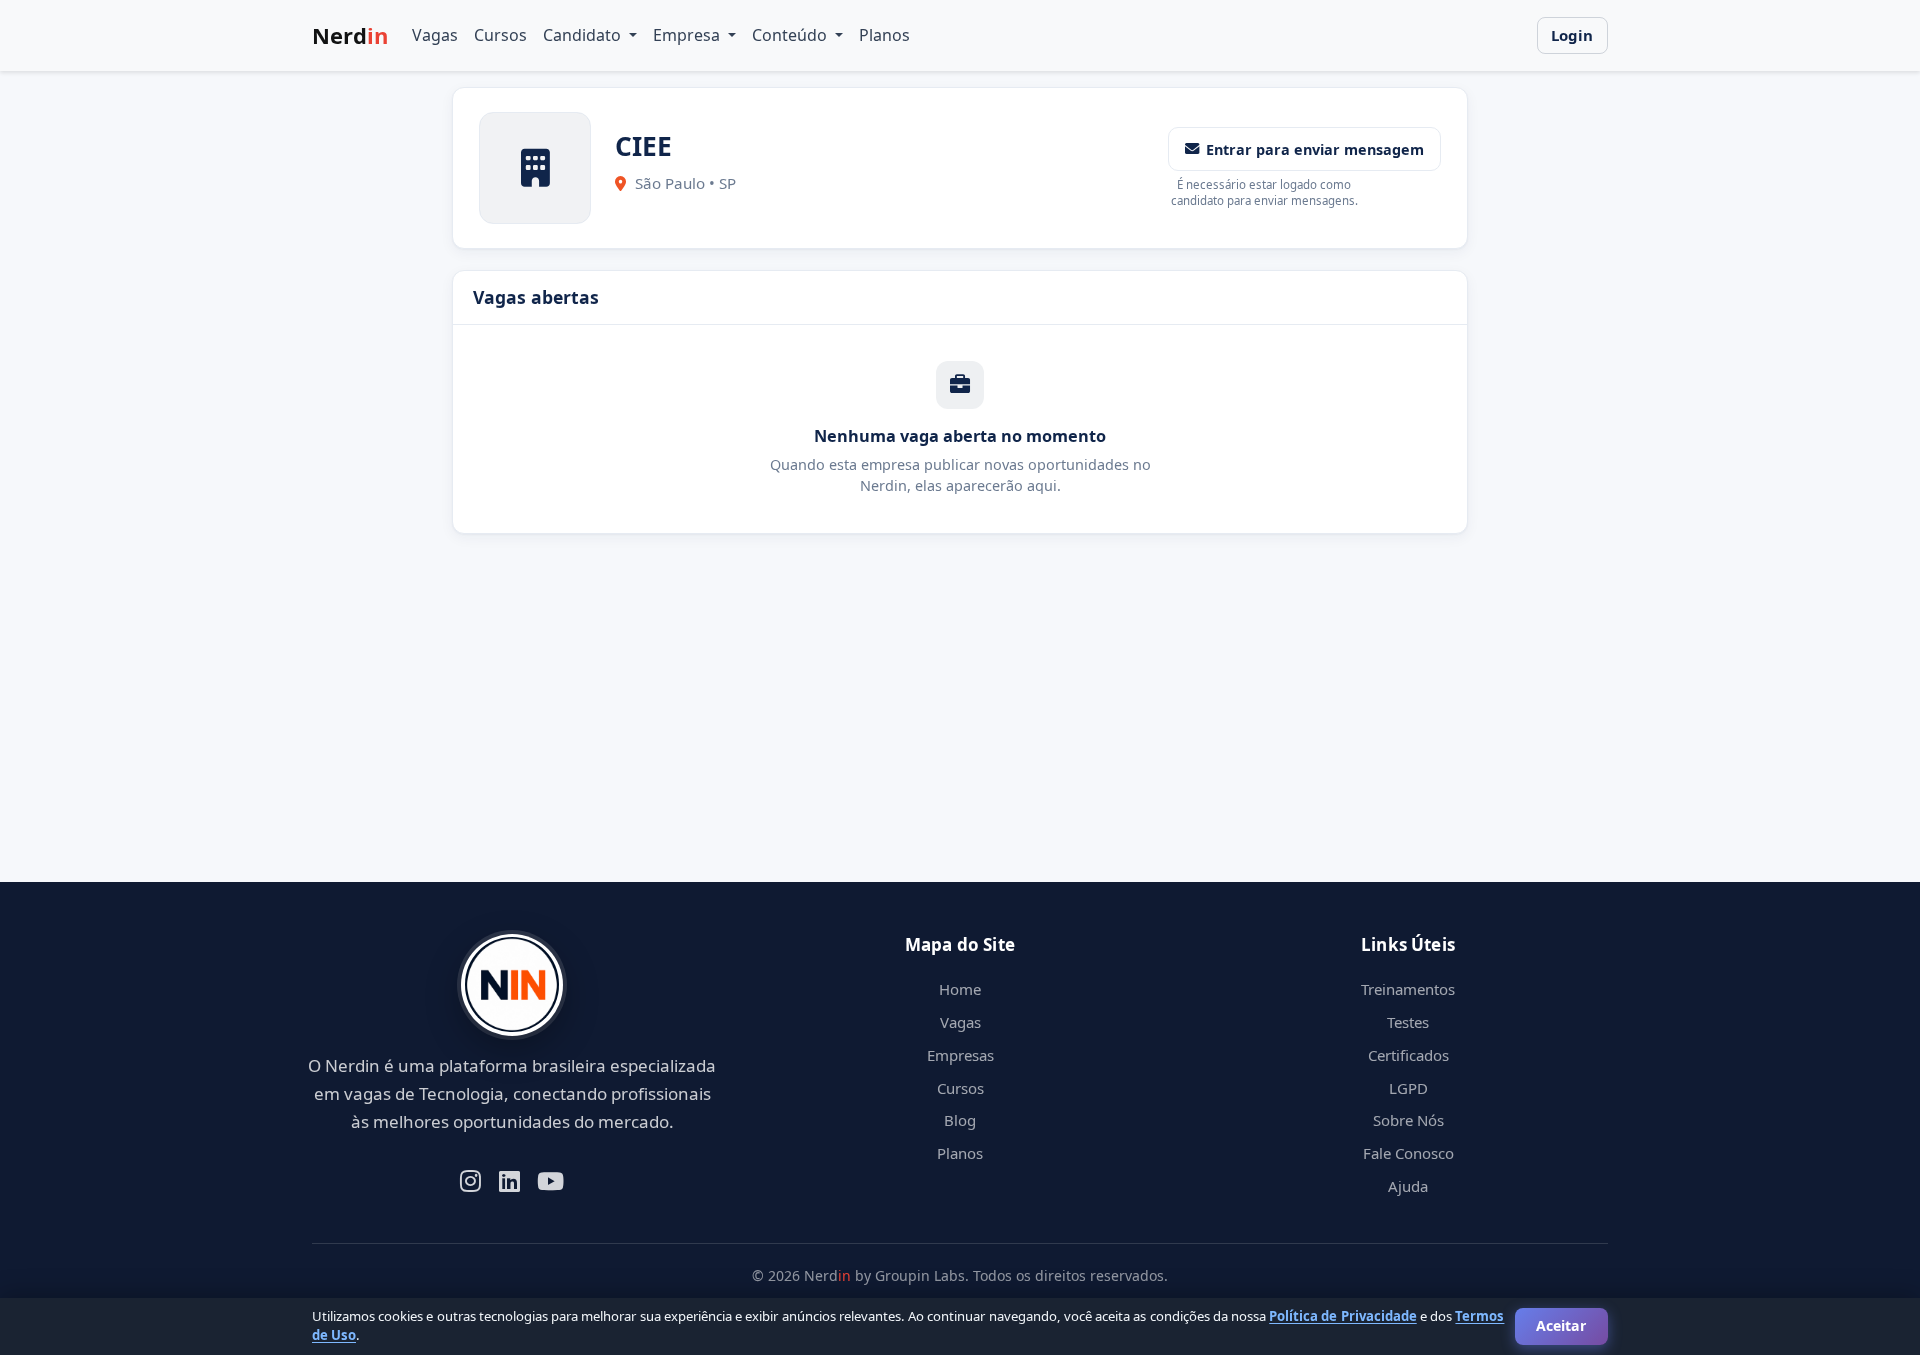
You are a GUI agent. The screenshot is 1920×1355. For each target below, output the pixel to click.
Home (960, 989)
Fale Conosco (1408, 1153)
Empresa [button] (688, 35)
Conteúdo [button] (791, 35)
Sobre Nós (1408, 1120)
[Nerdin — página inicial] (512, 985)
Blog (960, 1120)
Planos (884, 35)
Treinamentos (1408, 989)
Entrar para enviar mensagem (1315, 149)
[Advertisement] (912, 742)
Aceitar (1561, 1325)
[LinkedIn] (509, 1179)
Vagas (435, 35)
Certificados (1408, 1055)
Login (1572, 35)
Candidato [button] (584, 35)
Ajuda (1408, 1186)
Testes (1408, 1022)
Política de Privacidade (1342, 1316)
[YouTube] (550, 1179)
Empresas (960, 1055)
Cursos (500, 35)
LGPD (1408, 1088)
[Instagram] (470, 1179)
